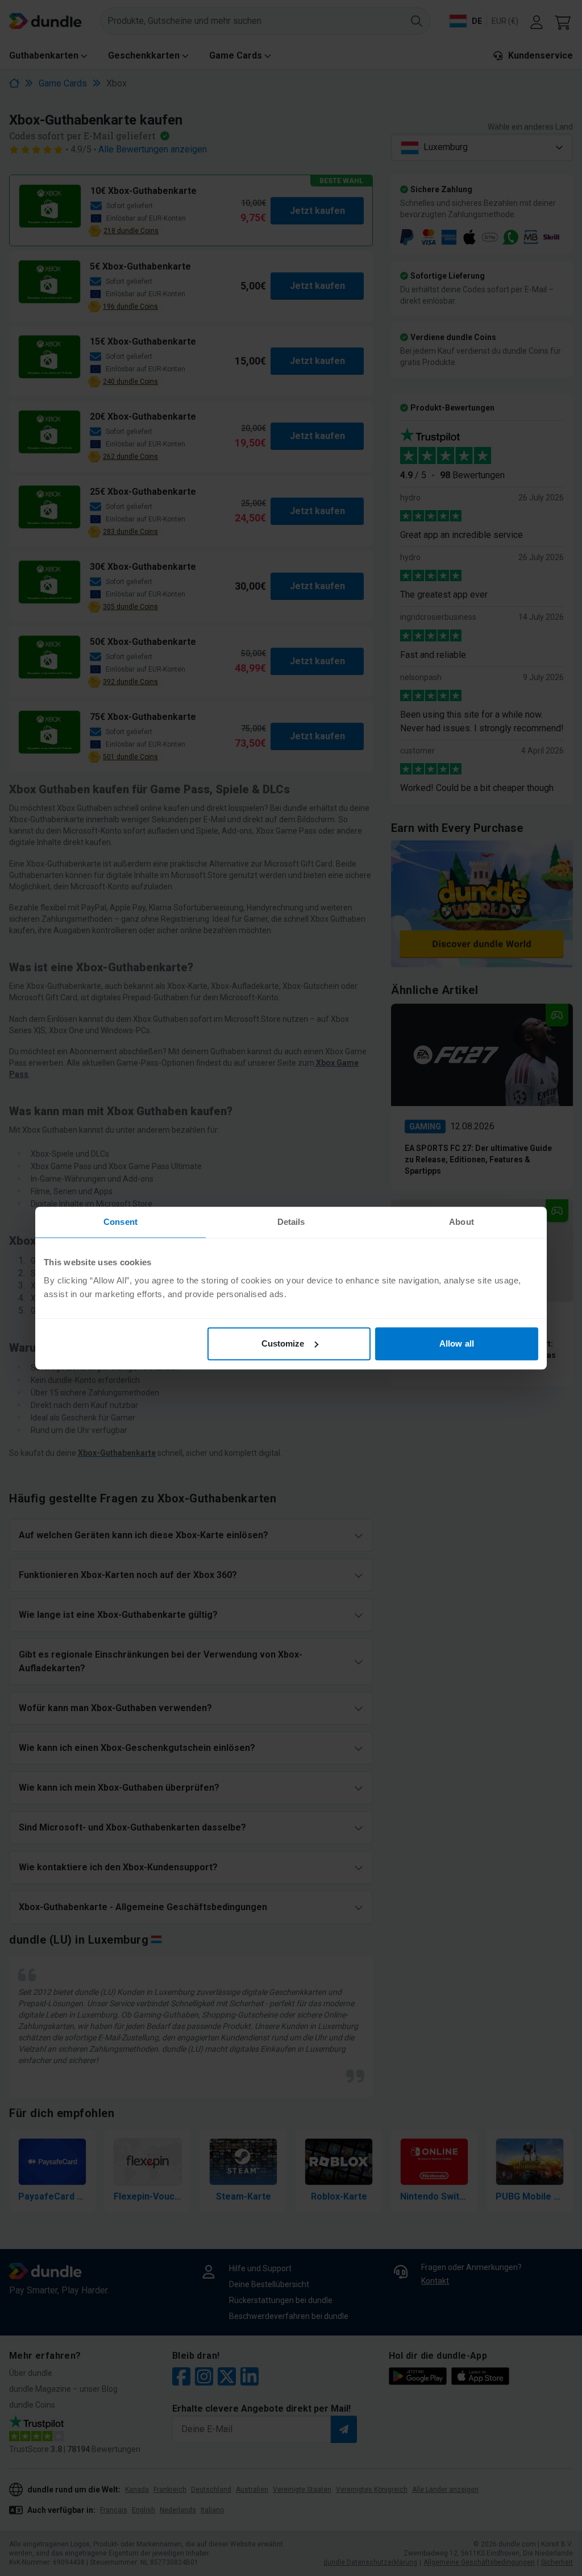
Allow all (457, 1343)
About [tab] (462, 1222)
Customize (283, 1343)
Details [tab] (291, 1222)
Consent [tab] (120, 1222)
